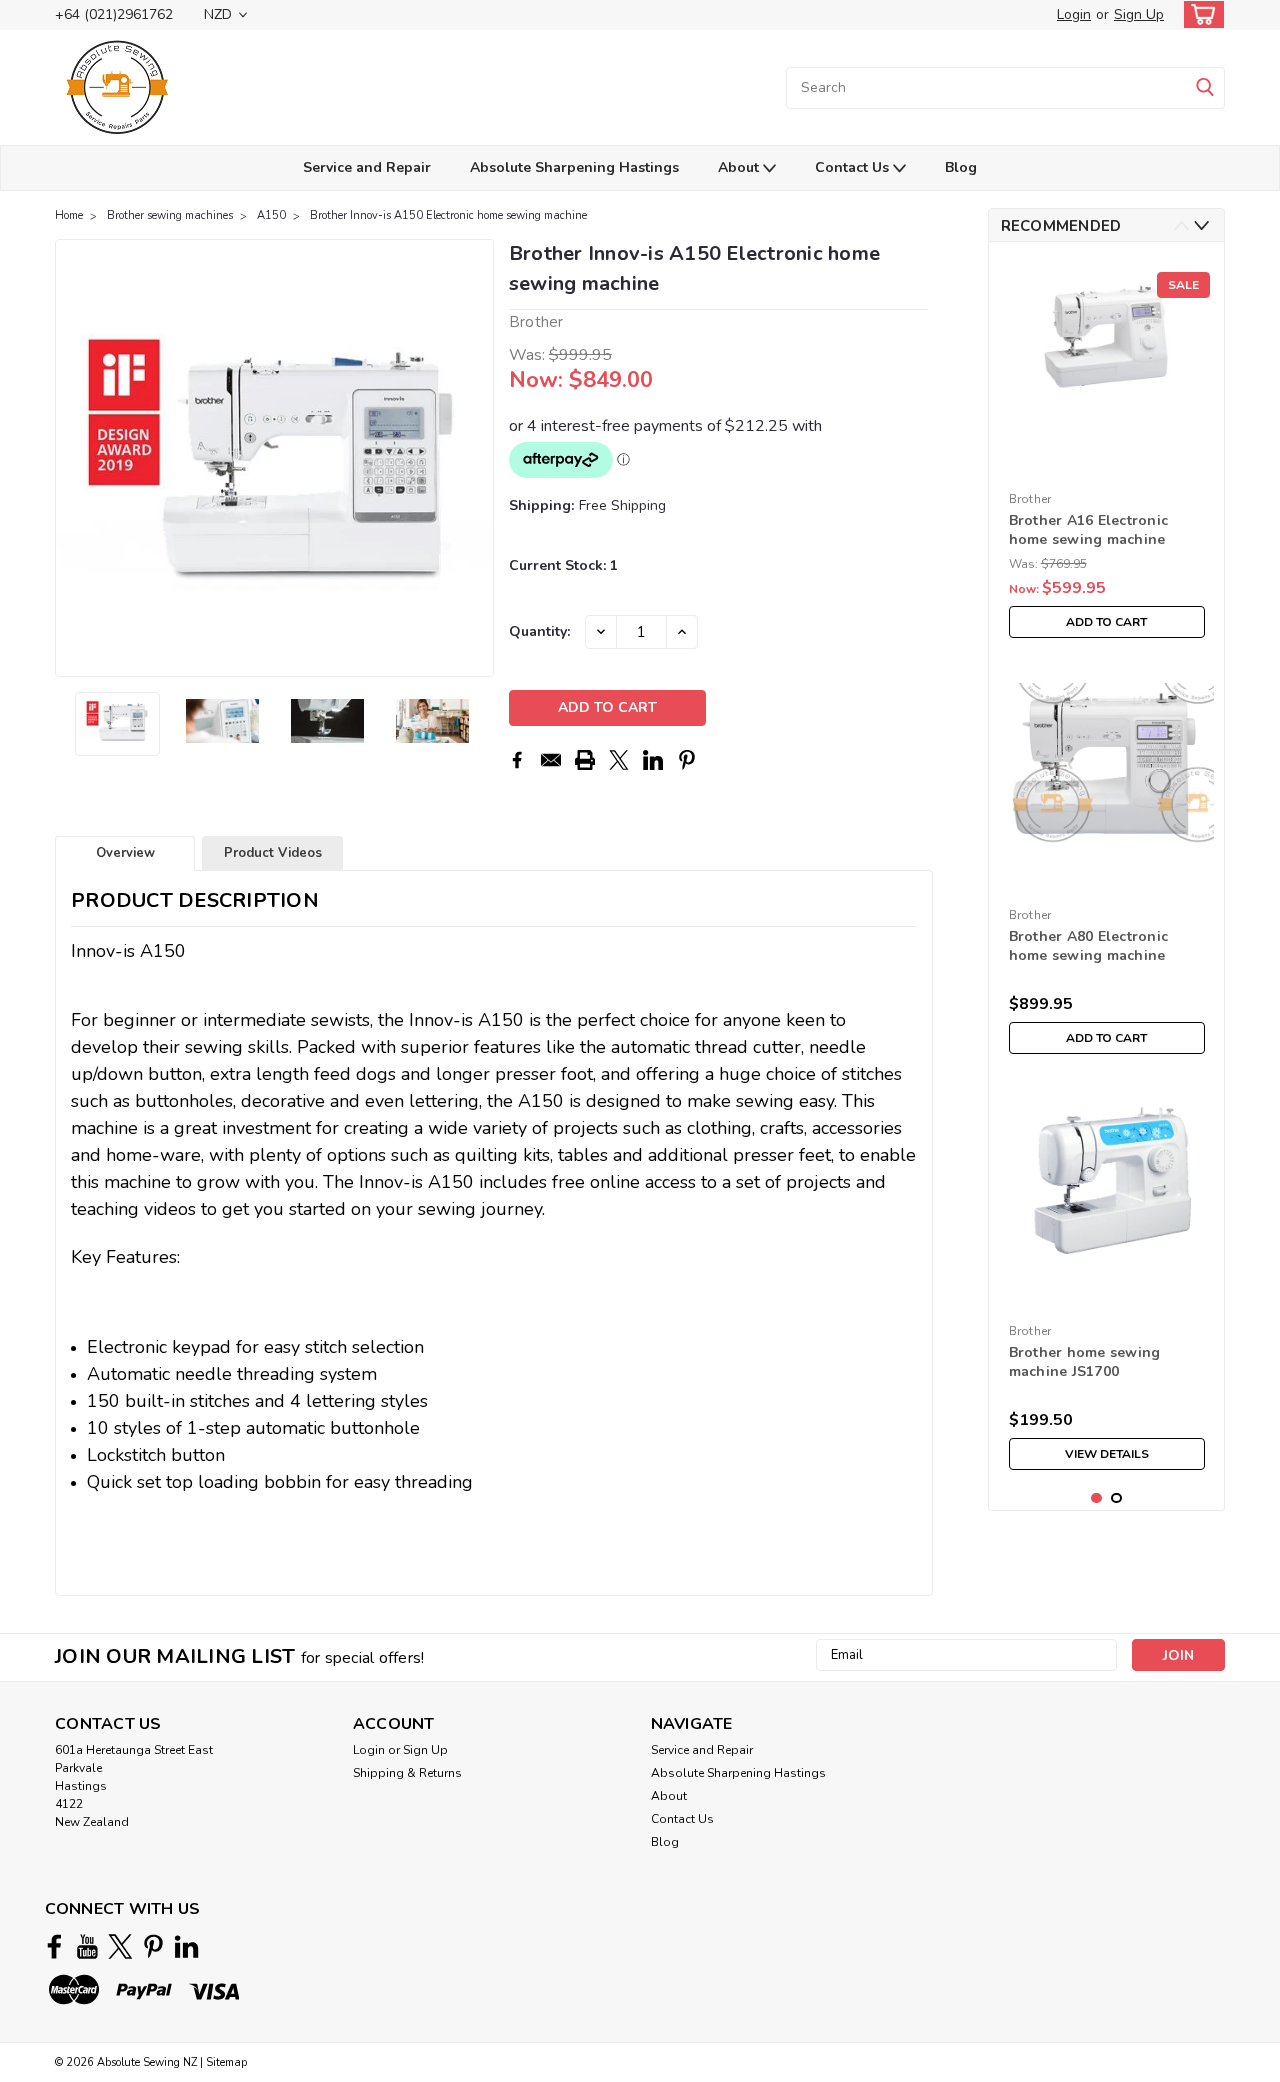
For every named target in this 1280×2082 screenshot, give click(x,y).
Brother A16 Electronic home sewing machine (1089, 530)
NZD (220, 14)
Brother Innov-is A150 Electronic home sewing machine (448, 215)
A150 (271, 215)
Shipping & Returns (407, 1773)
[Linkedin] (653, 760)
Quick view (1106, 467)
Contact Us (854, 167)
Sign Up (1139, 14)
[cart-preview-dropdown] (1199, 14)
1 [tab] (1096, 1498)
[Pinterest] (687, 760)
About (740, 167)
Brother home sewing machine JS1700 (1085, 1362)
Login (1074, 14)
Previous (72, 458)
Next (476, 458)
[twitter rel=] (120, 1946)
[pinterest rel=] (153, 1946)
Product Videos (273, 853)
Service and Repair (367, 167)
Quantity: (539, 631)
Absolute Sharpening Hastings (574, 167)
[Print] (585, 760)
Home (69, 215)
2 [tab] (1116, 1498)
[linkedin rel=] (186, 1946)
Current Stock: (563, 565)
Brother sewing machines (170, 215)
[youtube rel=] (87, 1946)
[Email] (551, 760)
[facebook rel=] (54, 1946)
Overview (125, 853)
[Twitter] (619, 760)
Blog (961, 167)
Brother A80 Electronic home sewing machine (1089, 946)
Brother (1030, 499)
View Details (1107, 1454)
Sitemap (226, 2062)
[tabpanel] (1107, 452)
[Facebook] (517, 760)
